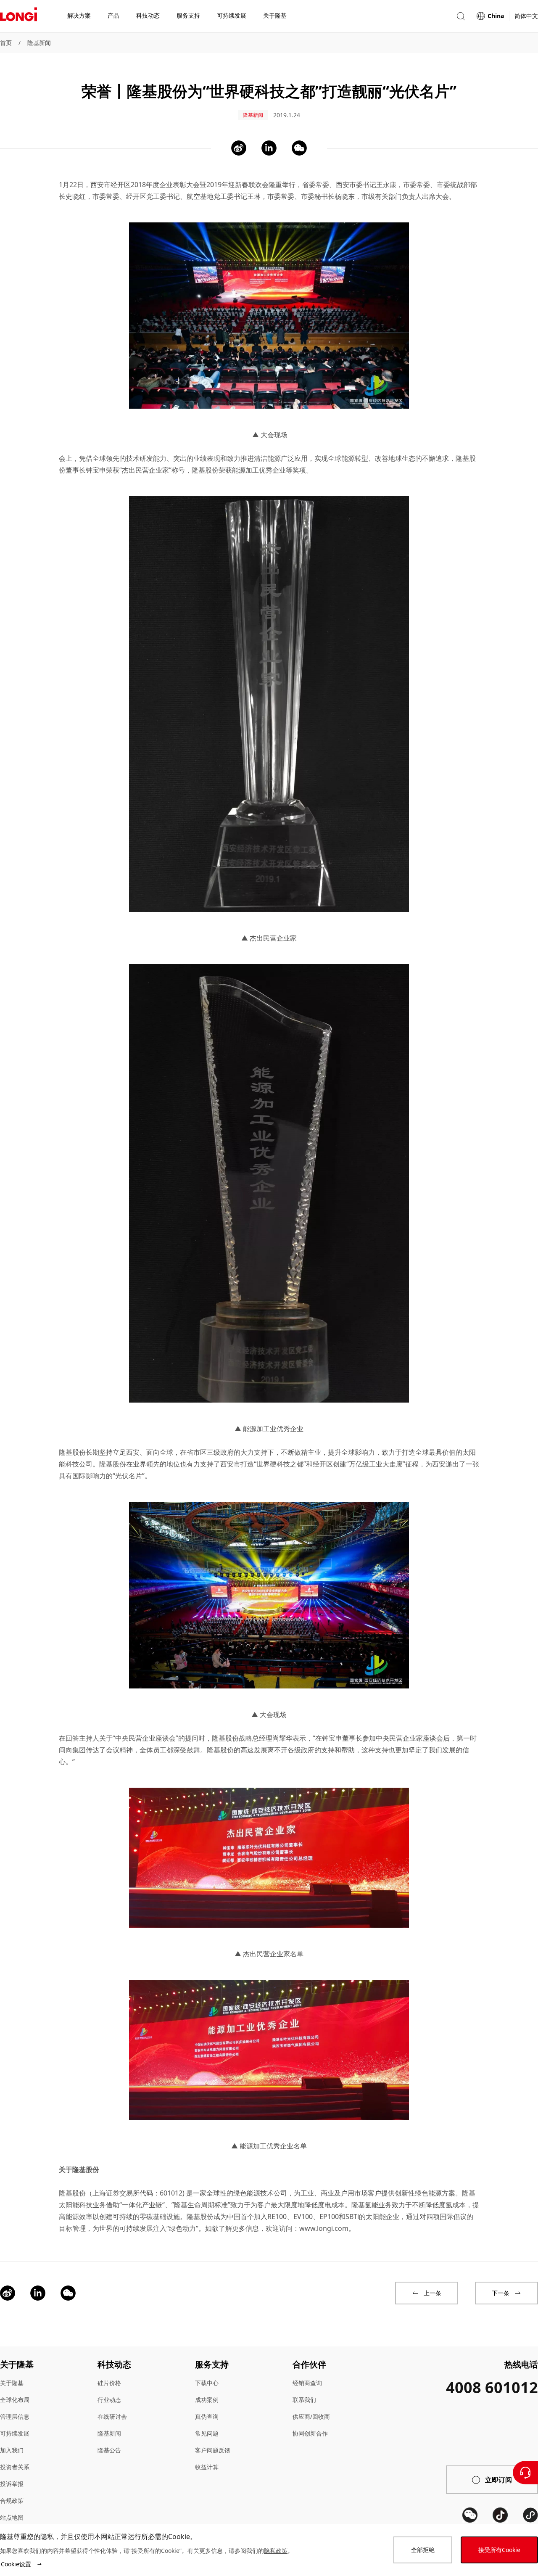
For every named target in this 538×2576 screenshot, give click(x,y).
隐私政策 (276, 2551)
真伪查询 (207, 2416)
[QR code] (470, 2515)
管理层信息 (15, 2416)
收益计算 (207, 2467)
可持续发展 (15, 2433)
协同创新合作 (310, 2433)
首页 (6, 43)
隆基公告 (109, 2450)
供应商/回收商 (311, 2416)
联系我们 (304, 2400)
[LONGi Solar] (18, 16)
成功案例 (207, 2400)
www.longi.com (324, 2228)
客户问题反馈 (213, 2450)
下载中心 (207, 2383)
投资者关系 (15, 2467)
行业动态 (109, 2400)
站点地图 (12, 2517)
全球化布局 (15, 2400)
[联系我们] (525, 2473)
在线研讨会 (112, 2416)
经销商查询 (307, 2383)
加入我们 (12, 2450)
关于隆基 (12, 2383)
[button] (461, 16)
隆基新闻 (39, 43)
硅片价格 (109, 2383)
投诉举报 (12, 2484)
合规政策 (12, 2501)
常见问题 (207, 2433)
